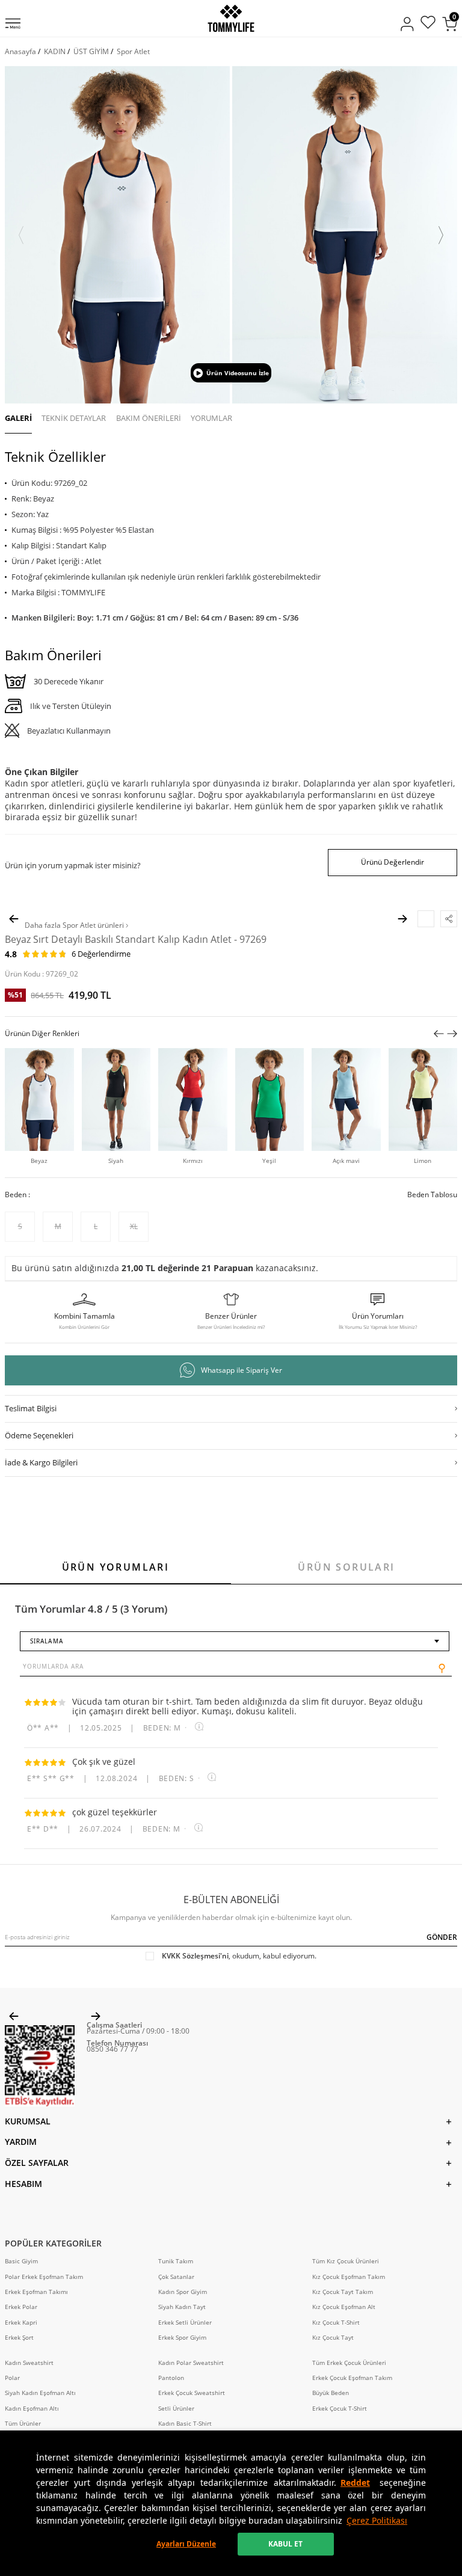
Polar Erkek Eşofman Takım (44, 2277)
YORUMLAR (211, 418)
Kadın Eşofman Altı (32, 2409)
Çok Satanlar (176, 2277)
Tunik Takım (176, 2261)
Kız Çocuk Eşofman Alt (344, 2307)
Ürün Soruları (346, 1567)
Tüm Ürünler (23, 2424)
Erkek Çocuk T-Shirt (340, 2409)
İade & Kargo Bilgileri (41, 1462)
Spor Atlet (133, 51)
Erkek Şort (19, 2338)
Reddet (355, 2482)
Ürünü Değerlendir (393, 862)
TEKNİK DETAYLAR (74, 418)
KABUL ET (285, 2544)
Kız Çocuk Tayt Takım (343, 2292)
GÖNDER (442, 1937)
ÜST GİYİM (91, 51)
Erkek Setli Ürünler (185, 2323)
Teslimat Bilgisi (31, 1408)
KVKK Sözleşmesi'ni (195, 1956)
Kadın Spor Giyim (183, 2292)
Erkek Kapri (21, 2323)
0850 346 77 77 (112, 2049)
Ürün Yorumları (116, 1567)
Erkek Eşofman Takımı (36, 2292)
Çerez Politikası (377, 2520)
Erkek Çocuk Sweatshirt (192, 2393)
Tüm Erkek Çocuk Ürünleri (349, 2363)
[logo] (231, 18)
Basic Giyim (21, 2261)
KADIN (55, 51)
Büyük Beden (331, 2393)
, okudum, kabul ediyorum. (239, 1956)
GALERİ (18, 418)
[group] (117, 235)
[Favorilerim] (428, 24)
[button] (21, 235)
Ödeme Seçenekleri (39, 1435)
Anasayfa (20, 51)
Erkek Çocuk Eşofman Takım (352, 2378)
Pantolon (171, 2378)
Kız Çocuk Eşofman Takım (349, 2277)
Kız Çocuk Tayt (333, 2338)
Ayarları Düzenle (186, 2544)
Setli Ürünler (176, 2409)
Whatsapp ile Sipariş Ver (242, 1370)
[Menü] (13, 25)
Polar (12, 2378)
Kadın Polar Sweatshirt (191, 2363)
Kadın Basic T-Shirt (185, 2424)
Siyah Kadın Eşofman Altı (40, 2393)
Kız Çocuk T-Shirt (336, 2323)
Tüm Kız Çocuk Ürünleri (346, 2261)
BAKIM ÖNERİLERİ (149, 418)
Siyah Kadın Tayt (182, 2307)
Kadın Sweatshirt (29, 2363)
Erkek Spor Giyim (182, 2338)
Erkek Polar (21, 2307)
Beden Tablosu (432, 1195)
